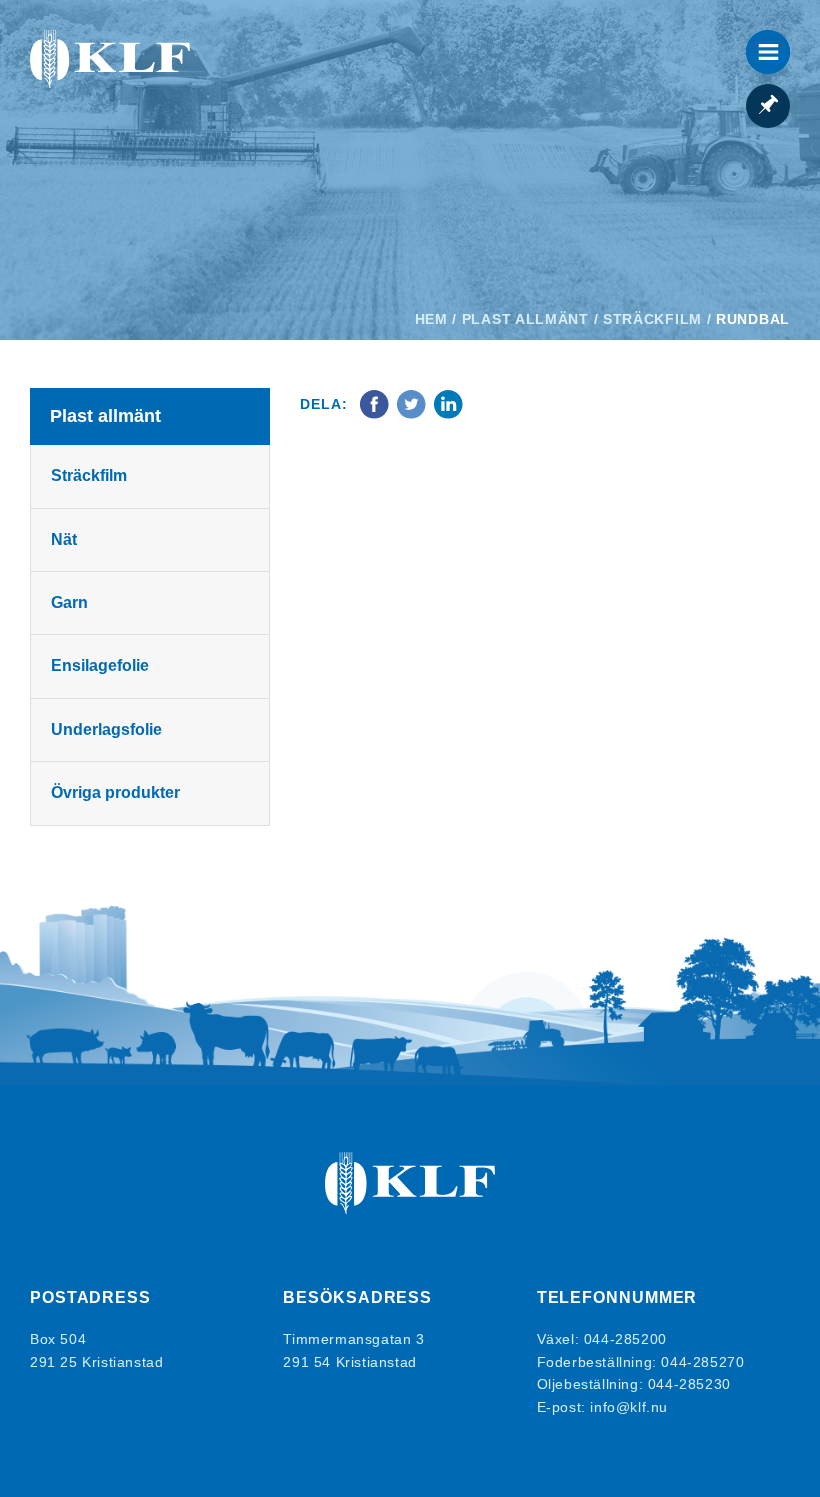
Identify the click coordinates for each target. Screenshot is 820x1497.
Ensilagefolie (100, 665)
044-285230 (689, 1384)
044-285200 (625, 1339)
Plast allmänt (525, 319)
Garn (69, 602)
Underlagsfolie (106, 729)
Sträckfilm (652, 319)
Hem (431, 319)
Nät (64, 539)
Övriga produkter (115, 792)
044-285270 (702, 1362)
